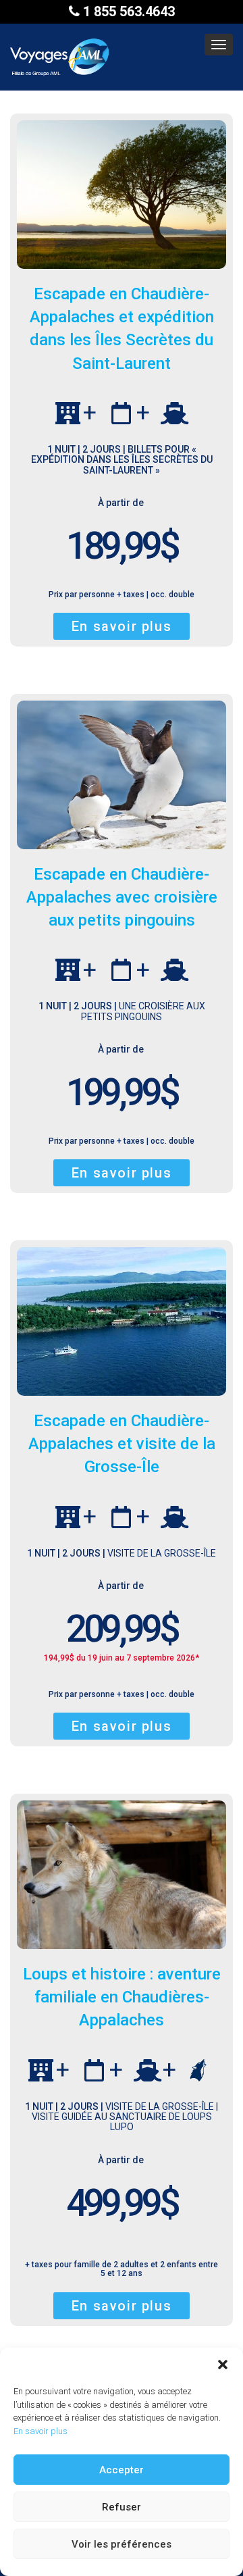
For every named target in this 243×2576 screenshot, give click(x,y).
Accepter (122, 2470)
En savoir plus (40, 2431)
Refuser (122, 2507)
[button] (223, 2365)
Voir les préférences (122, 2544)
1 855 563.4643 (127, 11)
